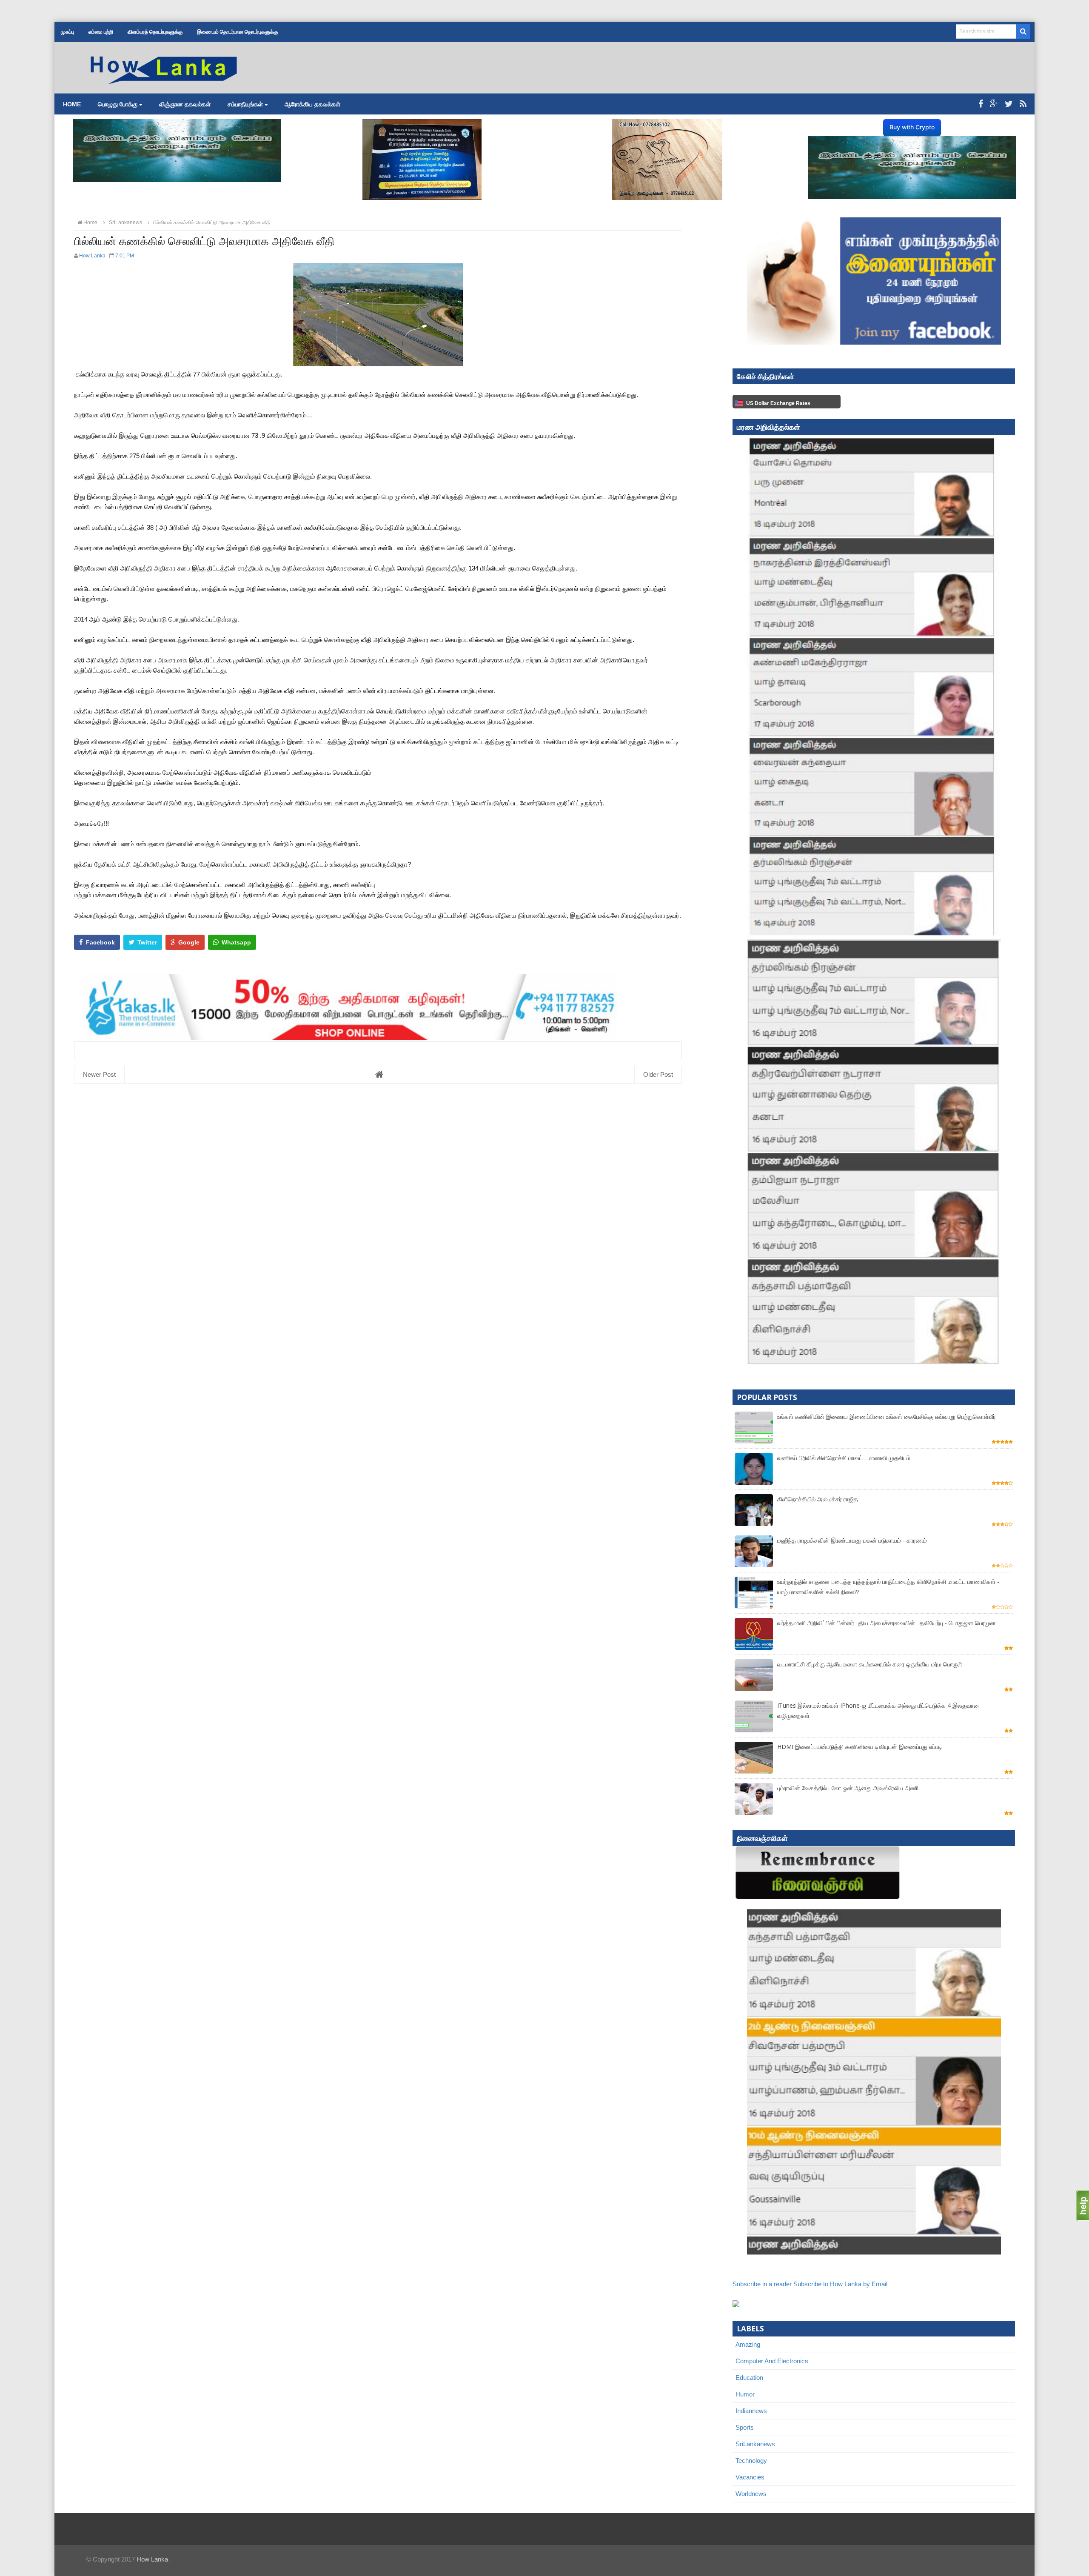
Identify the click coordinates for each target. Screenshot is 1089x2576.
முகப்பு (67, 32)
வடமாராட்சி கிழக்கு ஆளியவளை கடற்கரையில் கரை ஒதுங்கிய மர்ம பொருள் (870, 1664)
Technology (751, 2460)
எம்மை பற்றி (101, 32)
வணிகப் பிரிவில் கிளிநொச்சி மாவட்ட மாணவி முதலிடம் (844, 1458)
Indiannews (751, 2411)
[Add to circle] (994, 104)
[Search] (1023, 31)
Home (72, 104)
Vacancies (750, 2477)
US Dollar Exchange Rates (778, 403)
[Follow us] (1009, 104)
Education (749, 2378)
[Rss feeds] (1023, 104)
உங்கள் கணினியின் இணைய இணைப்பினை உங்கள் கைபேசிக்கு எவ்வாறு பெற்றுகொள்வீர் (887, 1416)
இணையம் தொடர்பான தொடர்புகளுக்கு (237, 32)
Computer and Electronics (772, 2361)
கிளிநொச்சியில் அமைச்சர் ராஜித (818, 1499)
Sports (745, 2427)
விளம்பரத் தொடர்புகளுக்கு (155, 32)
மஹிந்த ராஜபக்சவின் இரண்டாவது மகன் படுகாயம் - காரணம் (852, 1540)
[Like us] (981, 104)
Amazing (748, 2344)
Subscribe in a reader (762, 2284)
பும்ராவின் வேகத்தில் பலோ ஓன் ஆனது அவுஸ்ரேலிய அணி (848, 1788)
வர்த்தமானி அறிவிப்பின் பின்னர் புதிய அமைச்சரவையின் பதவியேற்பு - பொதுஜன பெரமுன (887, 1623)
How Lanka (152, 2559)
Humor (745, 2394)
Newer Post (99, 1074)
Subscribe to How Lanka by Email (840, 2284)
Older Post (658, 1074)
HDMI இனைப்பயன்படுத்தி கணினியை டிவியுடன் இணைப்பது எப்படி (860, 1747)
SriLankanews (755, 2444)
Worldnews (751, 2494)
